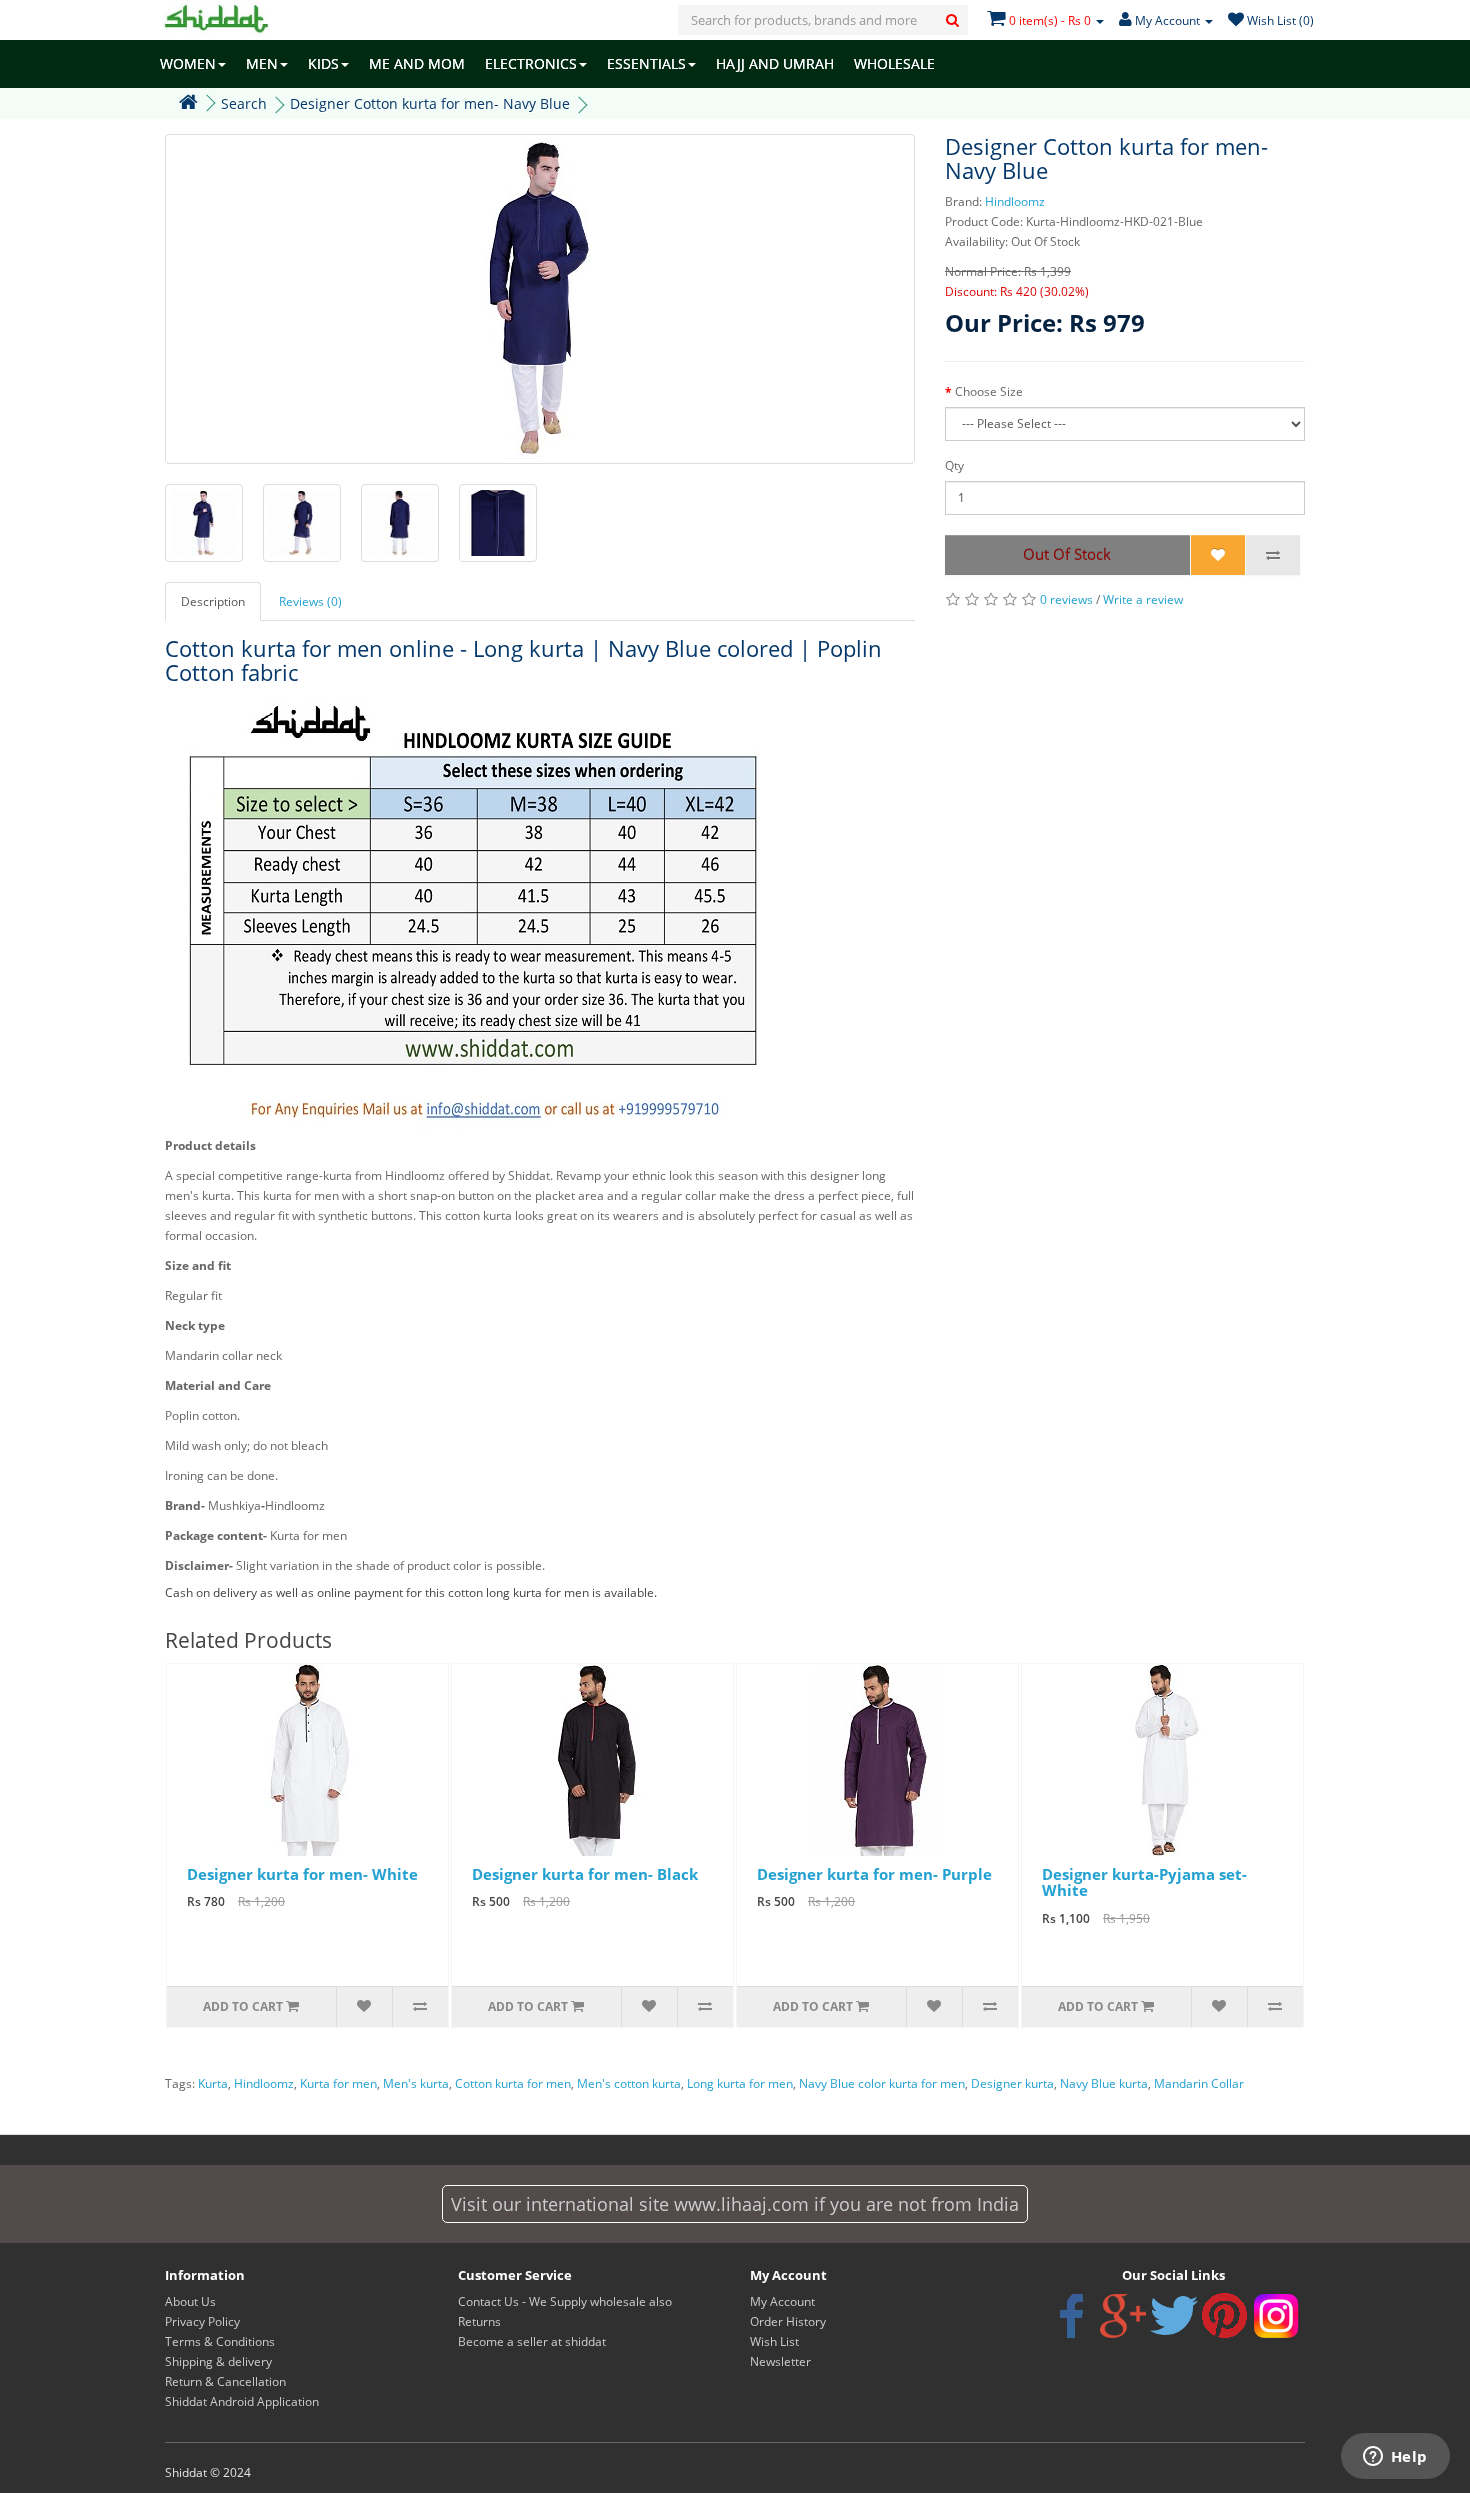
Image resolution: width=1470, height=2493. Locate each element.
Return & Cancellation (225, 2381)
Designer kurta (1012, 2083)
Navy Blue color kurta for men (882, 2083)
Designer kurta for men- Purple (874, 1874)
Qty (954, 465)
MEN (262, 63)
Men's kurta (416, 2083)
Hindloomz (1015, 201)
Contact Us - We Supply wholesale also (565, 2301)
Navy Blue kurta (1104, 2083)
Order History (788, 2321)
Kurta (213, 2083)
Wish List (774, 2341)
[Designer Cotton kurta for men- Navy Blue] (540, 299)
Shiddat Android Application (242, 2401)
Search (244, 103)
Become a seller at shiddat (532, 2341)
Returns (479, 2321)
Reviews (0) (310, 601)
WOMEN (188, 63)
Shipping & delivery (218, 2361)
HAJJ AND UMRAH (775, 63)
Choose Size (989, 391)
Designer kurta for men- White (302, 1874)
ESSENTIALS (646, 63)
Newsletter (780, 2361)
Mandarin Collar (1199, 2083)
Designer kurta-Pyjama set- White (1144, 1882)
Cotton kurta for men (513, 2083)
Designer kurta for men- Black (585, 1874)
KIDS (323, 63)
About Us (190, 2301)
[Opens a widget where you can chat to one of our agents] (1395, 2458)
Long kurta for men (740, 2083)
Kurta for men (338, 2083)
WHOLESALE (894, 63)
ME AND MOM (417, 63)
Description (213, 601)
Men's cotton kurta (629, 2083)
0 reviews (1066, 599)
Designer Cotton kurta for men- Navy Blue (430, 103)
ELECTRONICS (531, 63)
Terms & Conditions (220, 2341)
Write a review (1143, 599)
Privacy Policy (202, 2321)
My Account (782, 2301)
